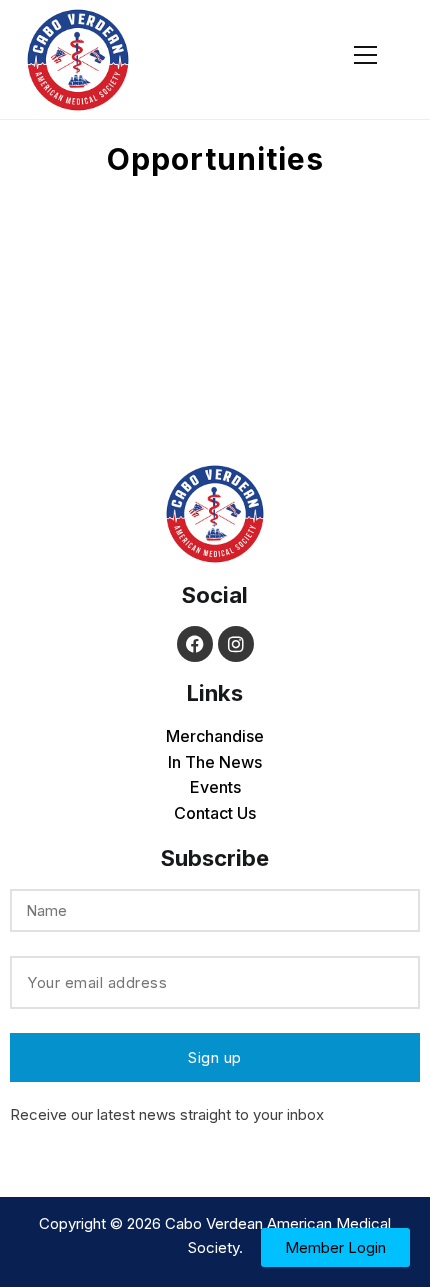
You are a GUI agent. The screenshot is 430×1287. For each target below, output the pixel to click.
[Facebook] (195, 644)
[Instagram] (236, 644)
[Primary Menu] (365, 52)
